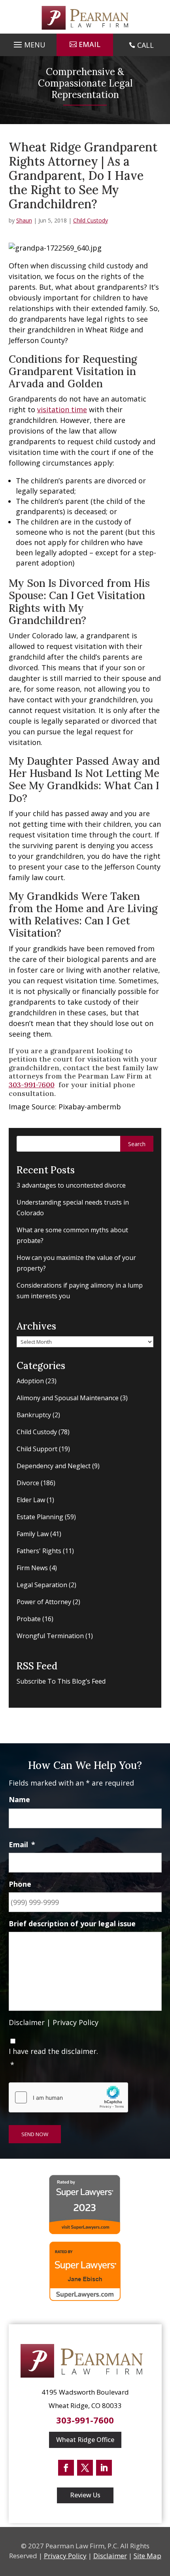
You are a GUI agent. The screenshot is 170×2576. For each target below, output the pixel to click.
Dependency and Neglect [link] (54, 1466)
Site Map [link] (147, 2556)
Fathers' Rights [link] (39, 1551)
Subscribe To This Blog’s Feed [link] (61, 1681)
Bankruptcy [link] (34, 1415)
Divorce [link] (28, 1483)
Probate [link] (29, 1619)
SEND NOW (35, 2134)
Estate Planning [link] (40, 1517)
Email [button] (90, 44)
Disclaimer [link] (27, 2022)
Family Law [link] (33, 1534)
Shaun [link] (24, 220)
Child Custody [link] (91, 220)
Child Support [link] (37, 1449)
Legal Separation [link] (42, 1585)
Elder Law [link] (31, 1500)
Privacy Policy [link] (76, 2022)
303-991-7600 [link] (32, 1085)
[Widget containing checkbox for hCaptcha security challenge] (68, 2097)
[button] (28, 43)
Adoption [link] (30, 1381)
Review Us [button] (85, 2495)
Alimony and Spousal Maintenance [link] (68, 1398)
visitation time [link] (62, 409)
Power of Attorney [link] (44, 1602)
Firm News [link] (32, 1568)
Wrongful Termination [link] (50, 1636)
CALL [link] (145, 45)
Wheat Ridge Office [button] (85, 2440)
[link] (85, 18)
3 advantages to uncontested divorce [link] (71, 1185)
